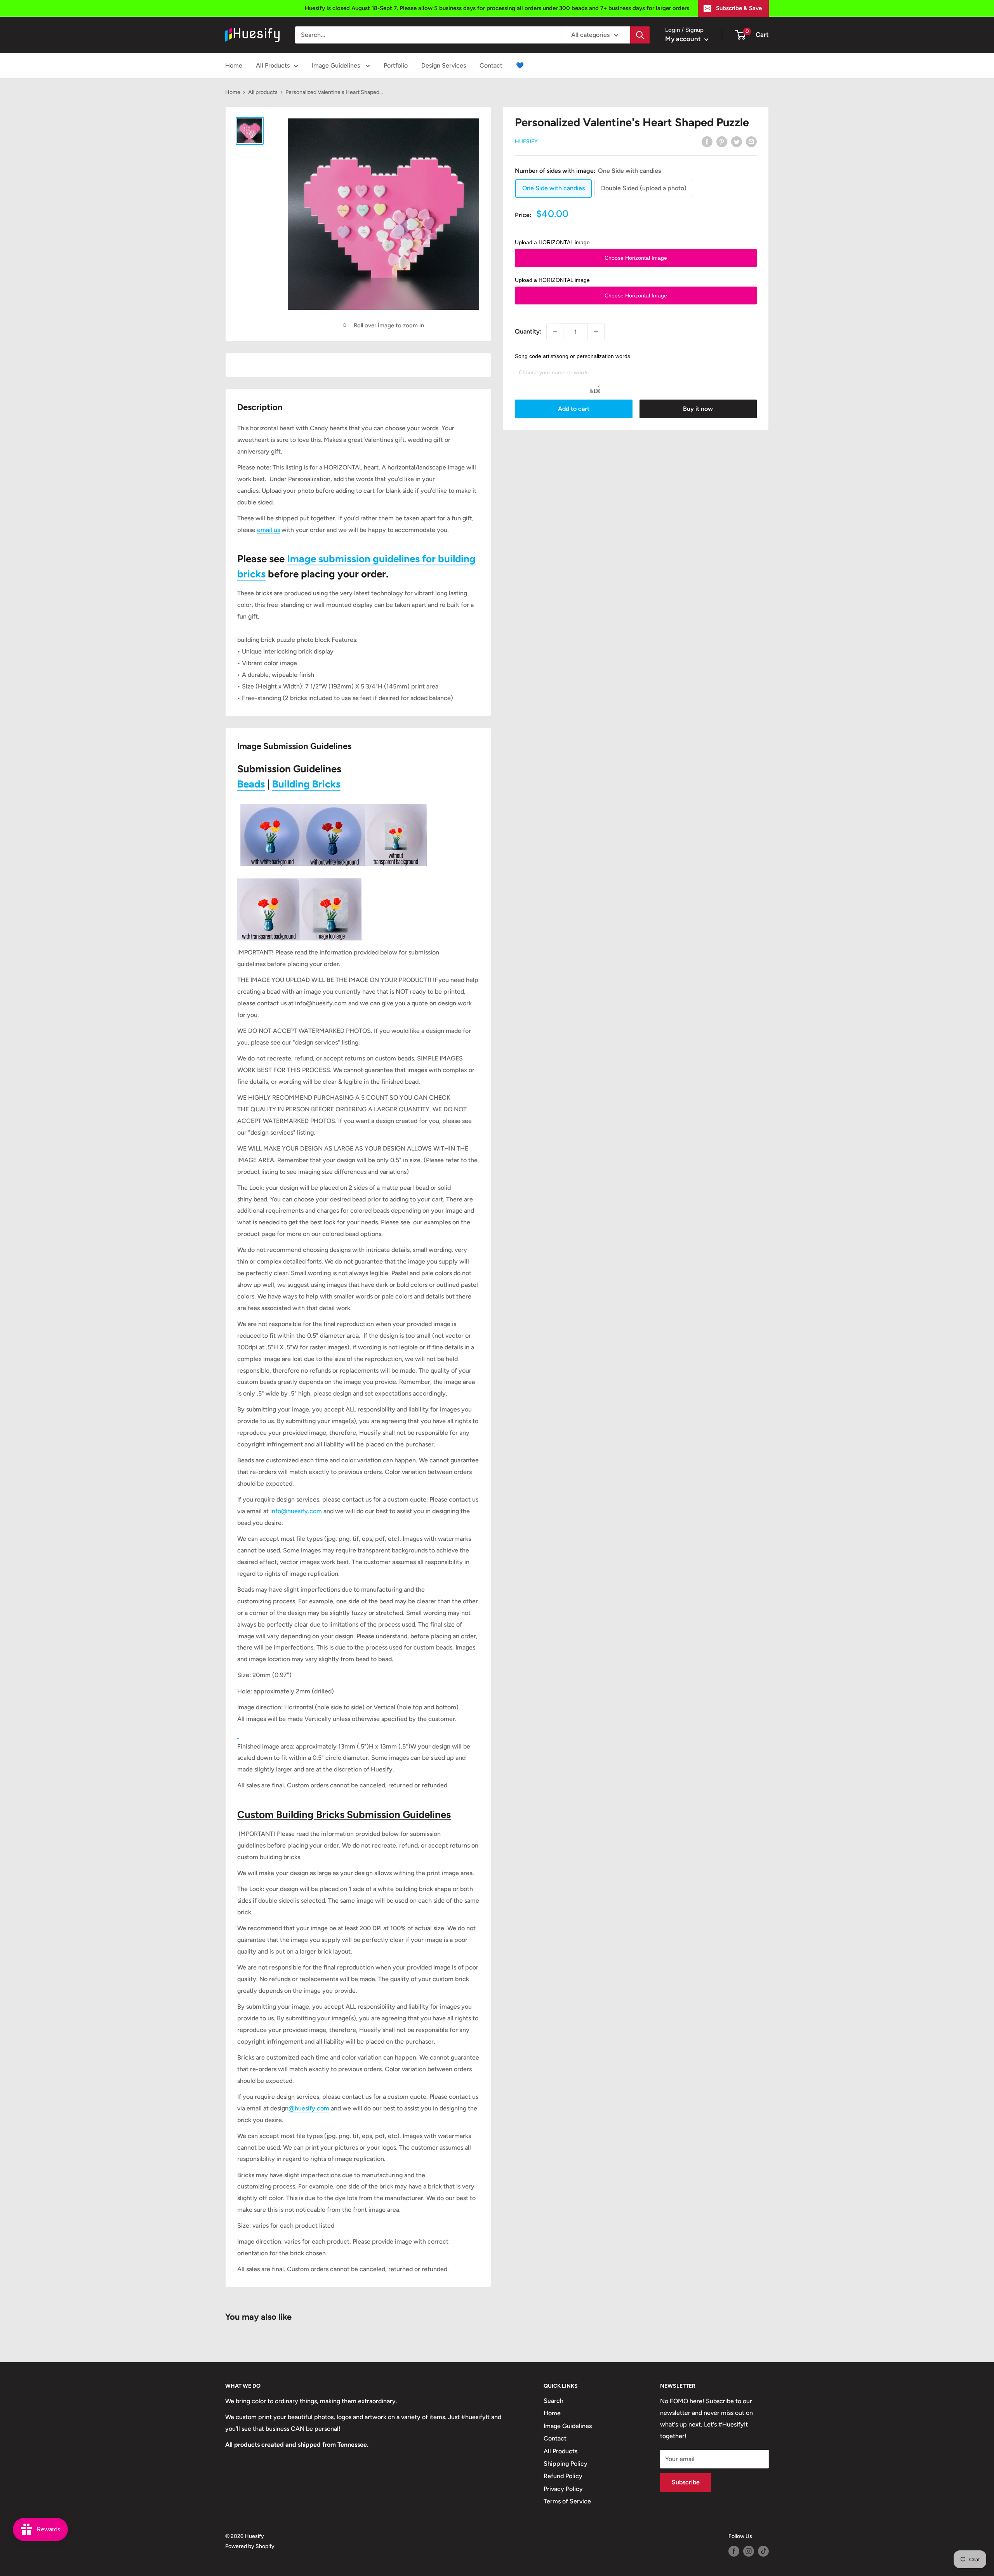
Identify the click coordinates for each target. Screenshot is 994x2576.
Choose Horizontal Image (636, 258)
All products (263, 92)
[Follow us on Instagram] (749, 2551)
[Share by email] (751, 141)
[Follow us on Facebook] (734, 2551)
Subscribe (686, 2482)
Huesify (526, 142)
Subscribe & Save (739, 8)
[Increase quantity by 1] (596, 332)
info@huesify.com (296, 1511)
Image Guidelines (337, 65)
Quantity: (528, 331)
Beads (251, 784)
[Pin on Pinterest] (722, 141)
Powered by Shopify (250, 2546)
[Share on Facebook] (707, 141)
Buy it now (698, 409)
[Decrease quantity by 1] (555, 332)
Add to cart (574, 409)
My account (684, 39)
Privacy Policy (563, 2489)
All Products (273, 65)
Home (234, 65)
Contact (491, 65)
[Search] (640, 35)
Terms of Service (567, 2501)
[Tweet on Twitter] (737, 141)
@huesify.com (309, 2108)
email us (268, 530)
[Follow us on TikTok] (763, 2551)
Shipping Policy (566, 2464)
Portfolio (396, 65)
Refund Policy (563, 2476)
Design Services (444, 65)
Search (553, 2401)
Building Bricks (306, 784)
